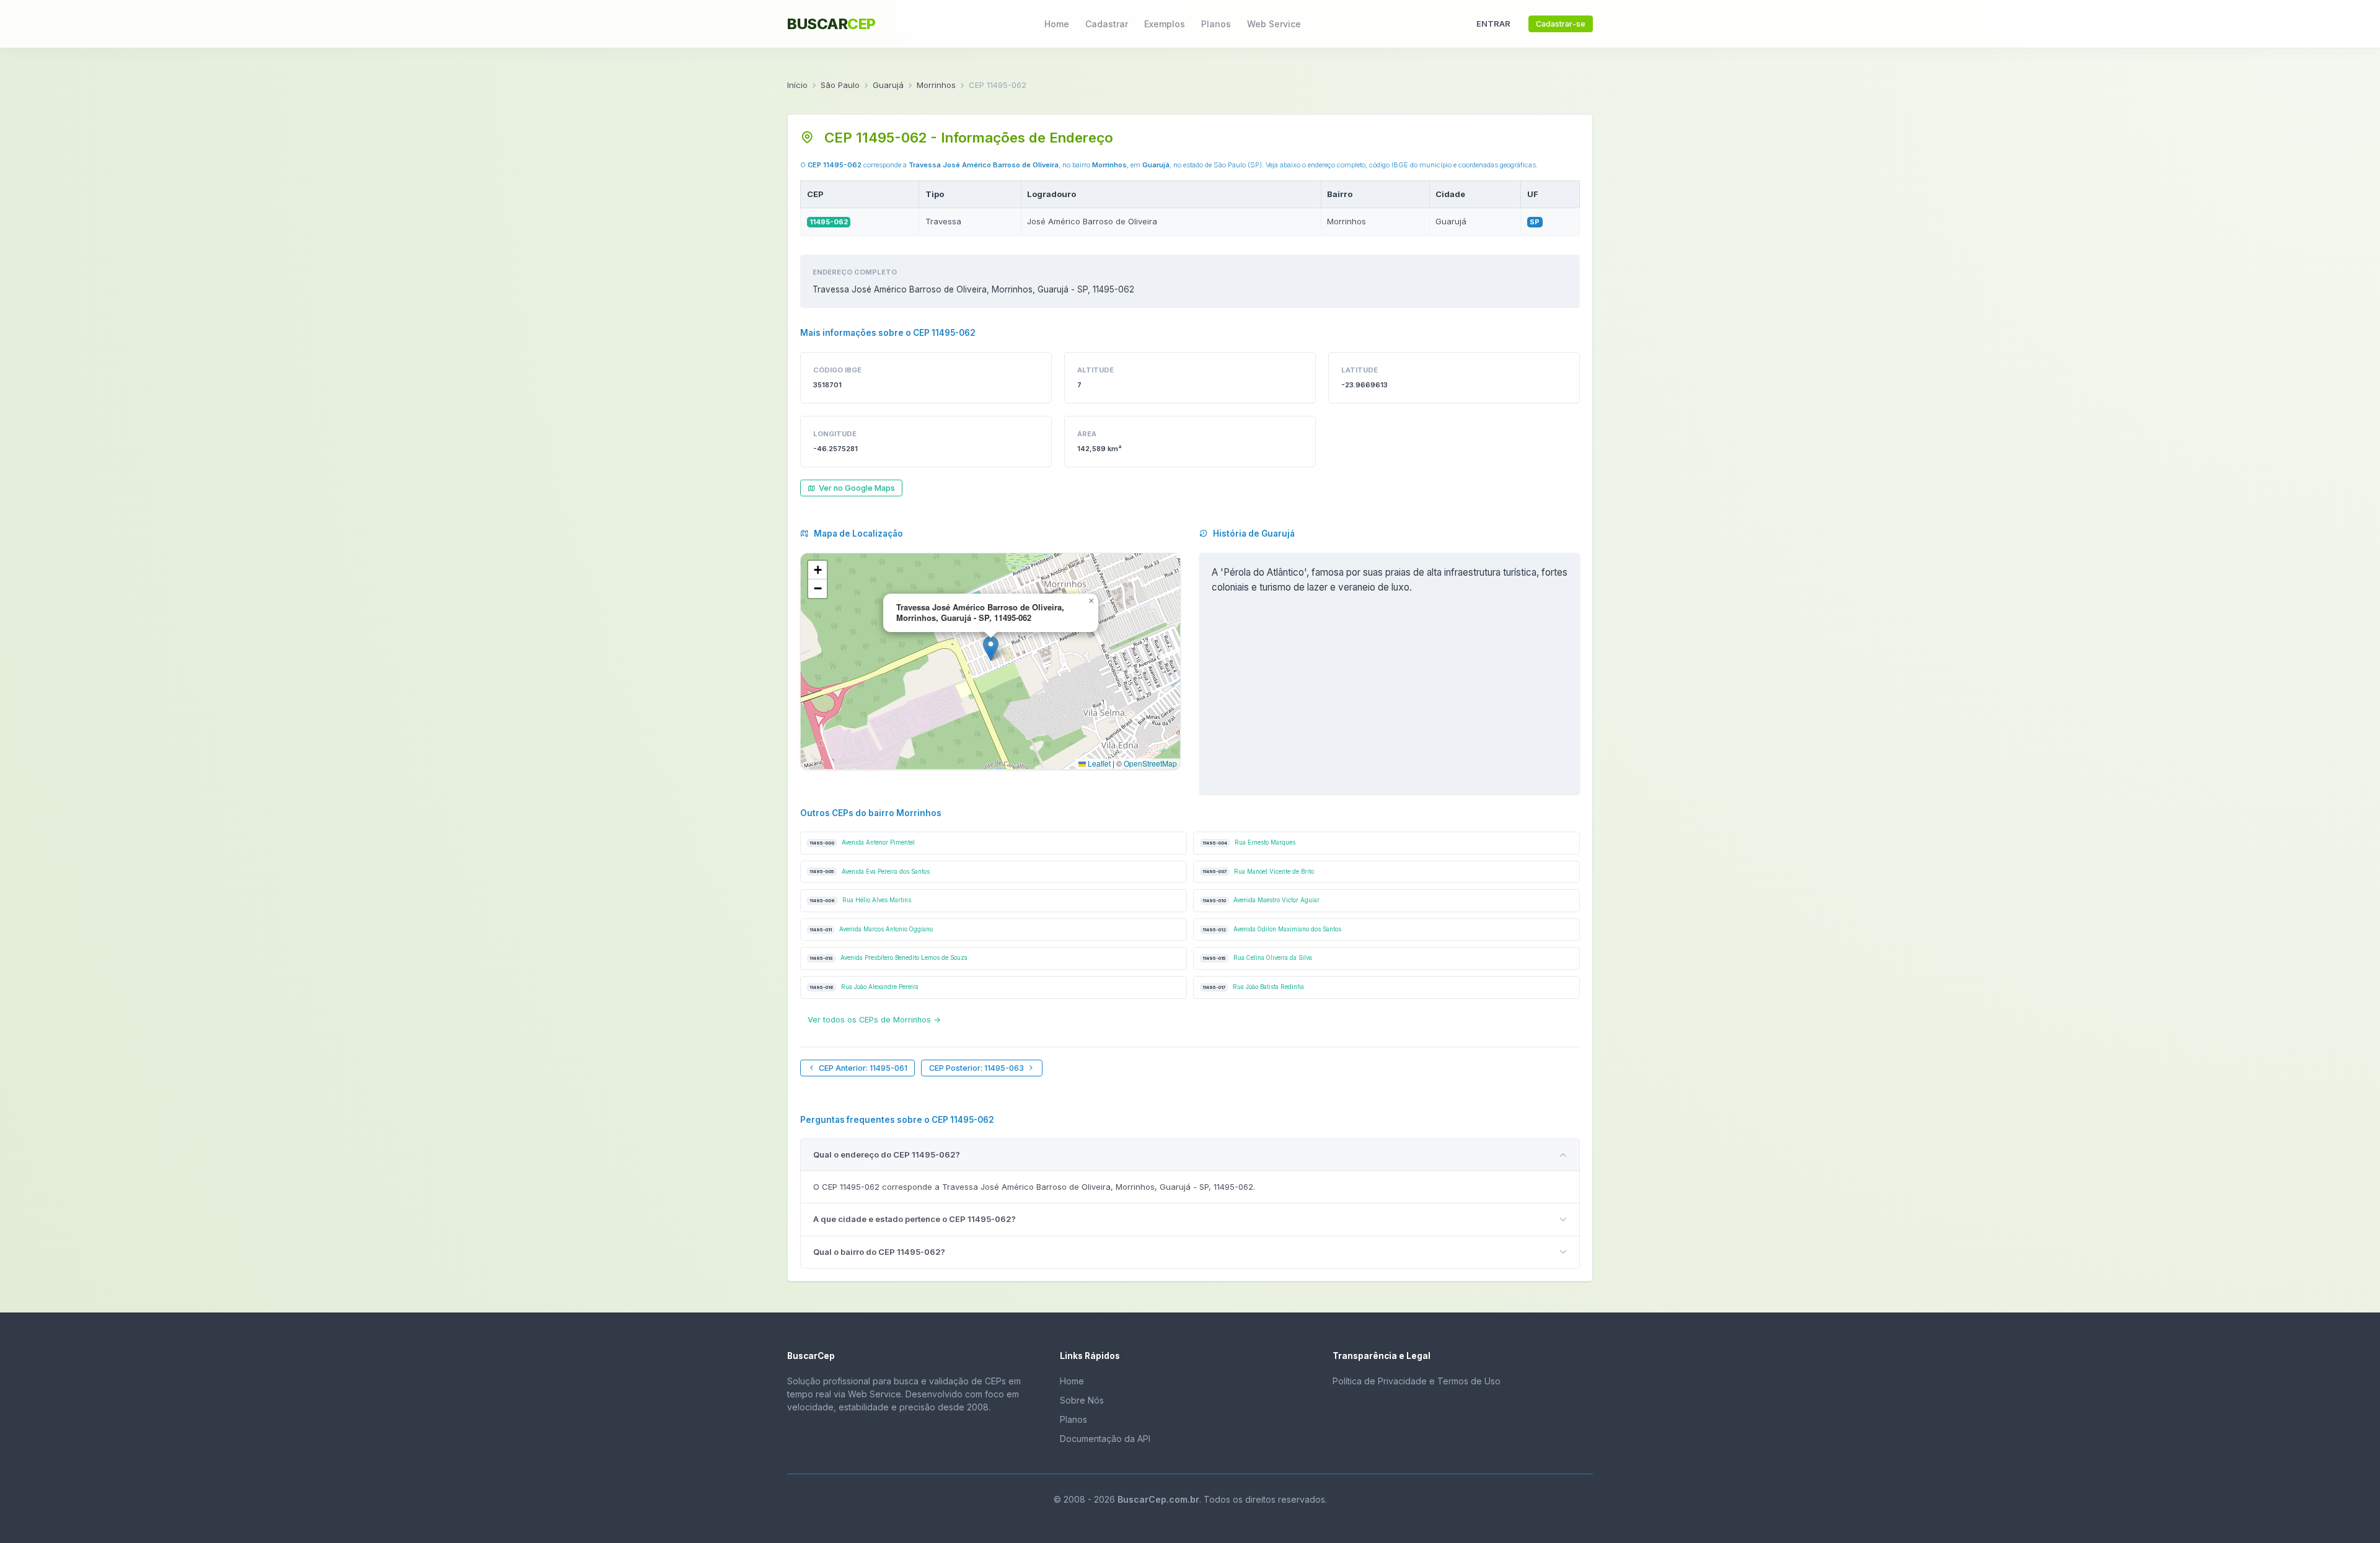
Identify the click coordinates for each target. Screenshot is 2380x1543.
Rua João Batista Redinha (1253, 987)
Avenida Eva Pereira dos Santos (870, 872)
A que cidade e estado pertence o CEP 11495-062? (915, 1219)
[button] (991, 648)
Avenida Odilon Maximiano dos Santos (1272, 929)
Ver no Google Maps (857, 488)
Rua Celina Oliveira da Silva (1257, 958)
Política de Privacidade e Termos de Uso (1417, 1381)
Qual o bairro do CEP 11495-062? (879, 1252)
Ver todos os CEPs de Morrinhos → (874, 1020)
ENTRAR (1493, 24)
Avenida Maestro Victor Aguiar (1261, 900)
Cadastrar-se (1561, 24)
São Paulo (840, 85)
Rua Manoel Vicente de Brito (1258, 872)
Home (1057, 24)
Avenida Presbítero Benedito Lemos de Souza (888, 958)
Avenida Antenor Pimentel (862, 842)
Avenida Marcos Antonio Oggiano (871, 929)
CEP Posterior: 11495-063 (976, 1068)
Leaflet (1098, 763)
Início (797, 85)
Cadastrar (1107, 24)
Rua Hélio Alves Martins (860, 900)
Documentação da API (1105, 1439)
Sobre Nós (1082, 1400)
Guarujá (888, 85)
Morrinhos (936, 85)
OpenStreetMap (1150, 763)
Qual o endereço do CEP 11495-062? (887, 1154)
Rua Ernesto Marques (1249, 842)
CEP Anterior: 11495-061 (863, 1068)
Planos (1216, 24)
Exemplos (1165, 24)
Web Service (1274, 24)
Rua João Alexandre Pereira (864, 987)
